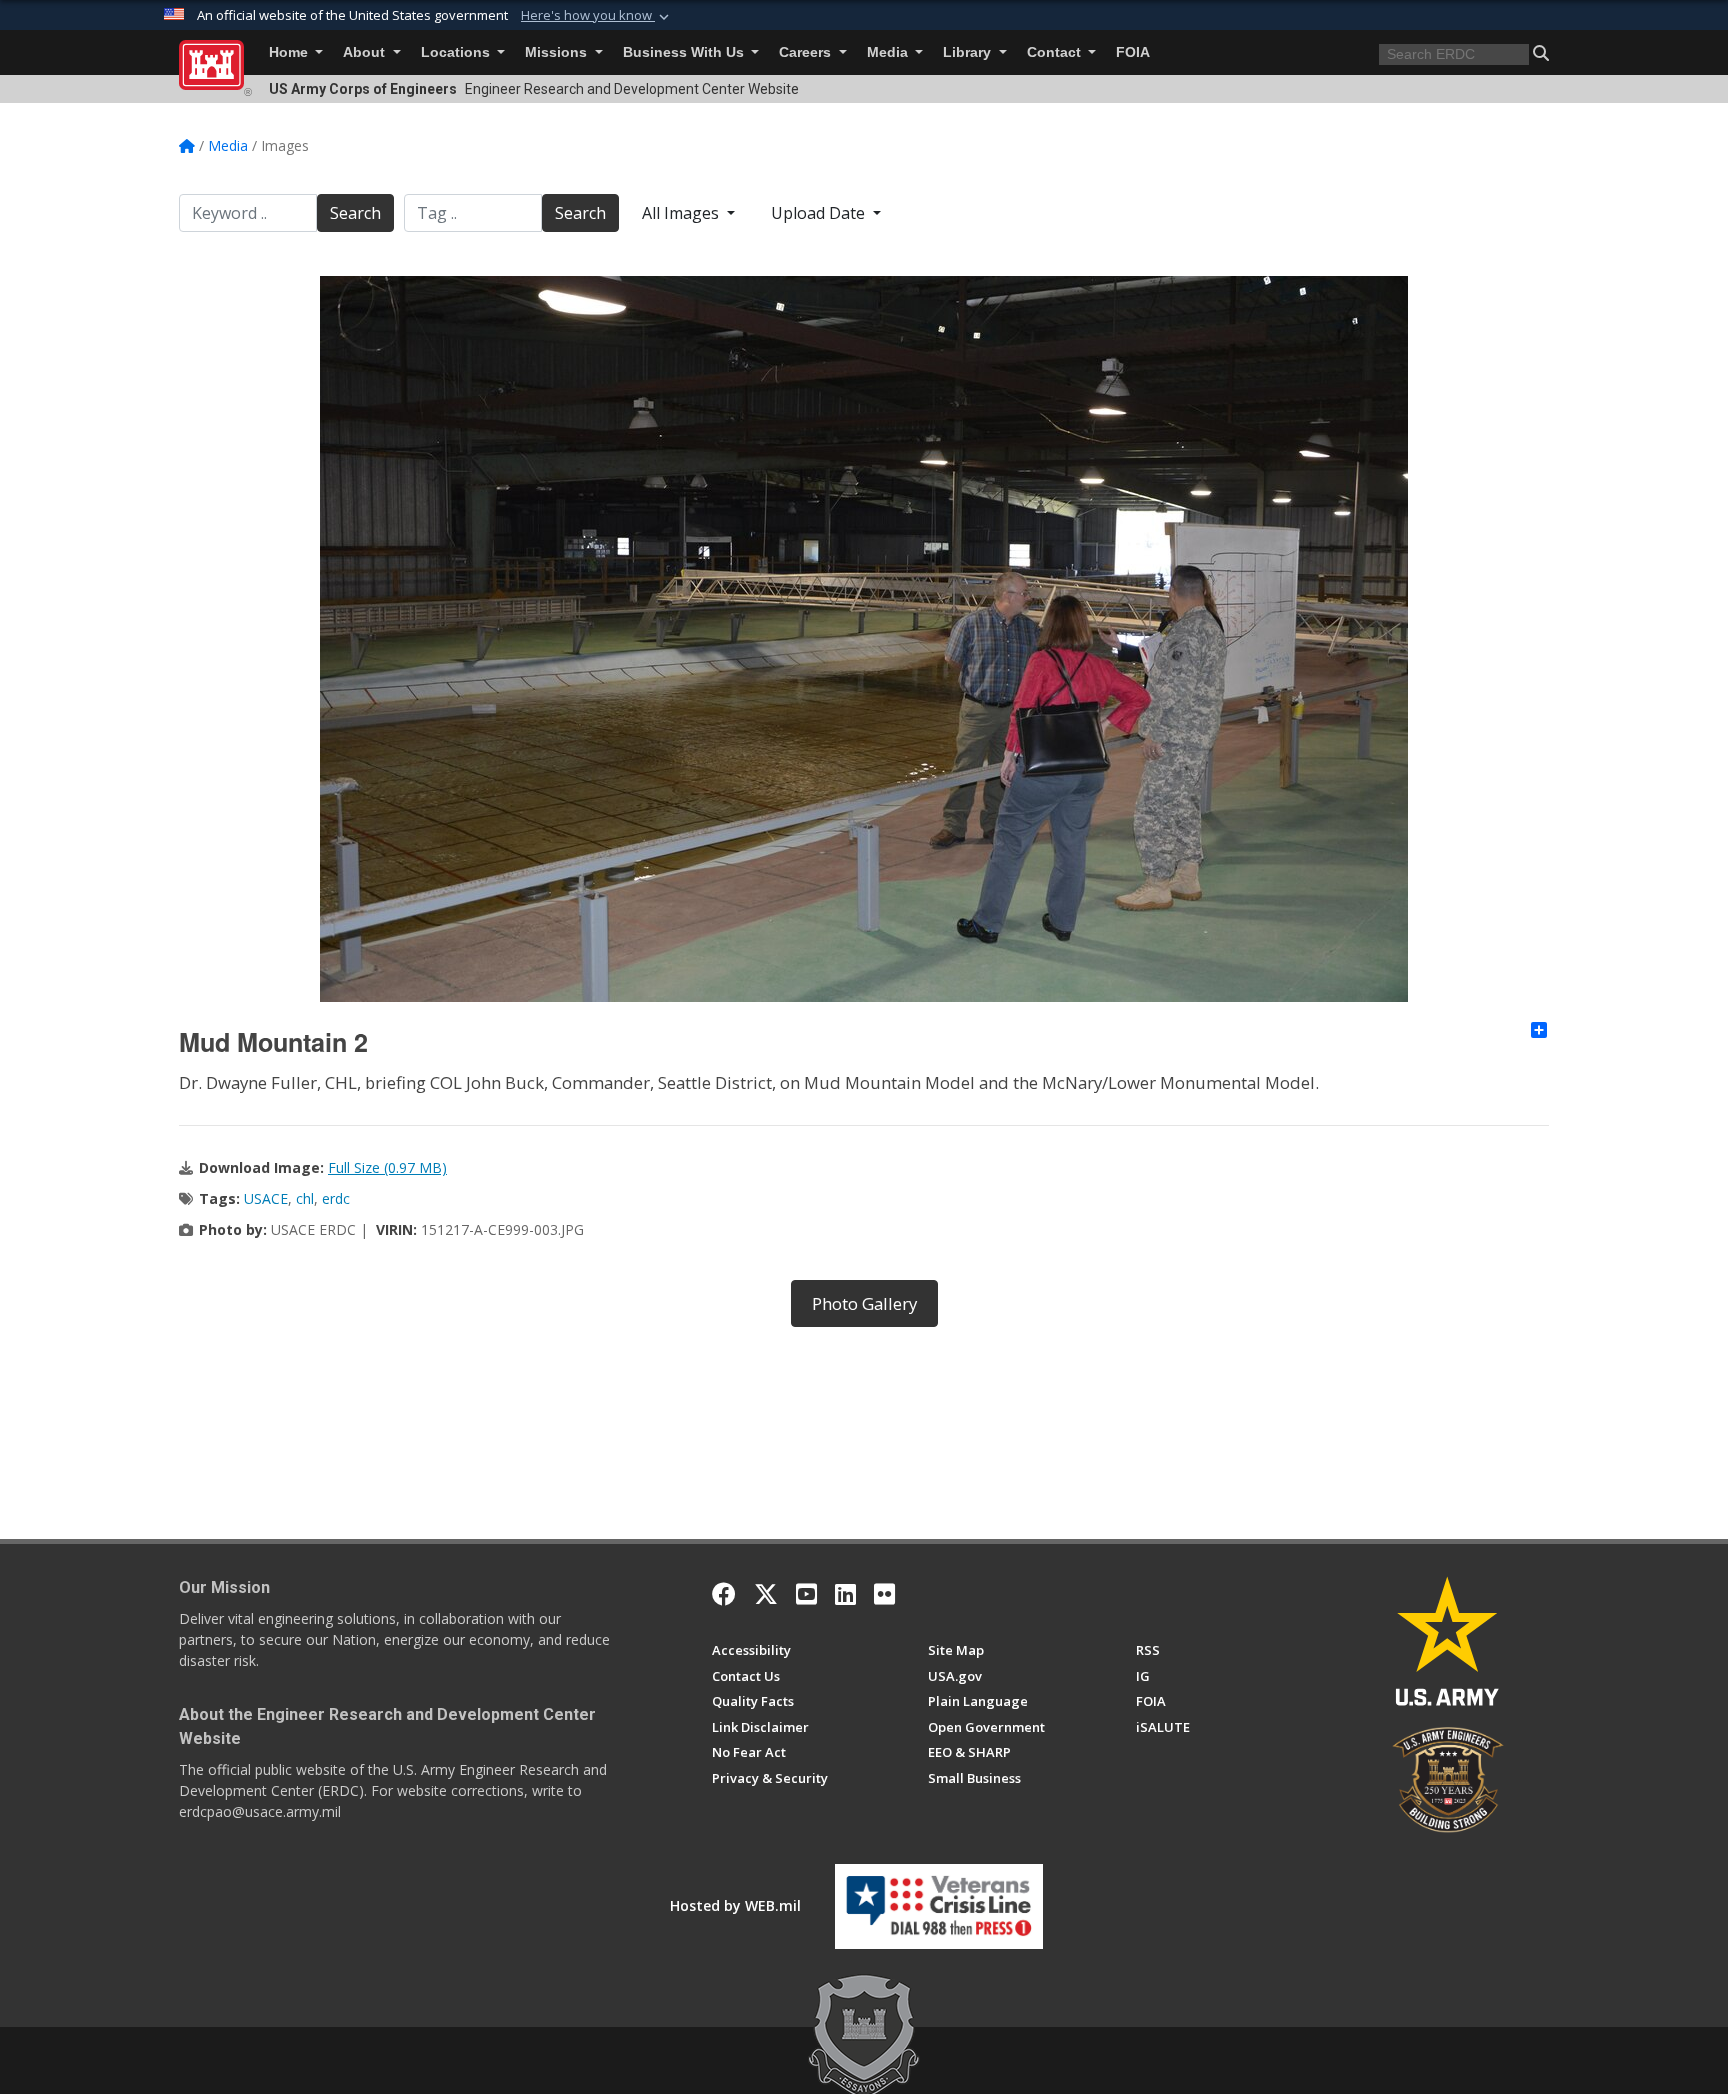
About (366, 52)
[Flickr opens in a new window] (884, 1594)
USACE (266, 1198)
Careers (807, 52)
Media (889, 52)
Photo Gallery (864, 1303)
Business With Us (685, 52)
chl (305, 1198)
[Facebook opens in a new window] (724, 1594)
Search (355, 213)
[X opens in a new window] (766, 1594)
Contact (1056, 52)
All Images (682, 213)
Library (969, 52)
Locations (457, 52)
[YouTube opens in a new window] (806, 1594)
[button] (597, 16)
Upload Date (820, 213)
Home (290, 52)
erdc (336, 1198)
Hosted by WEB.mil (735, 1905)
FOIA (1133, 52)
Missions (558, 52)
